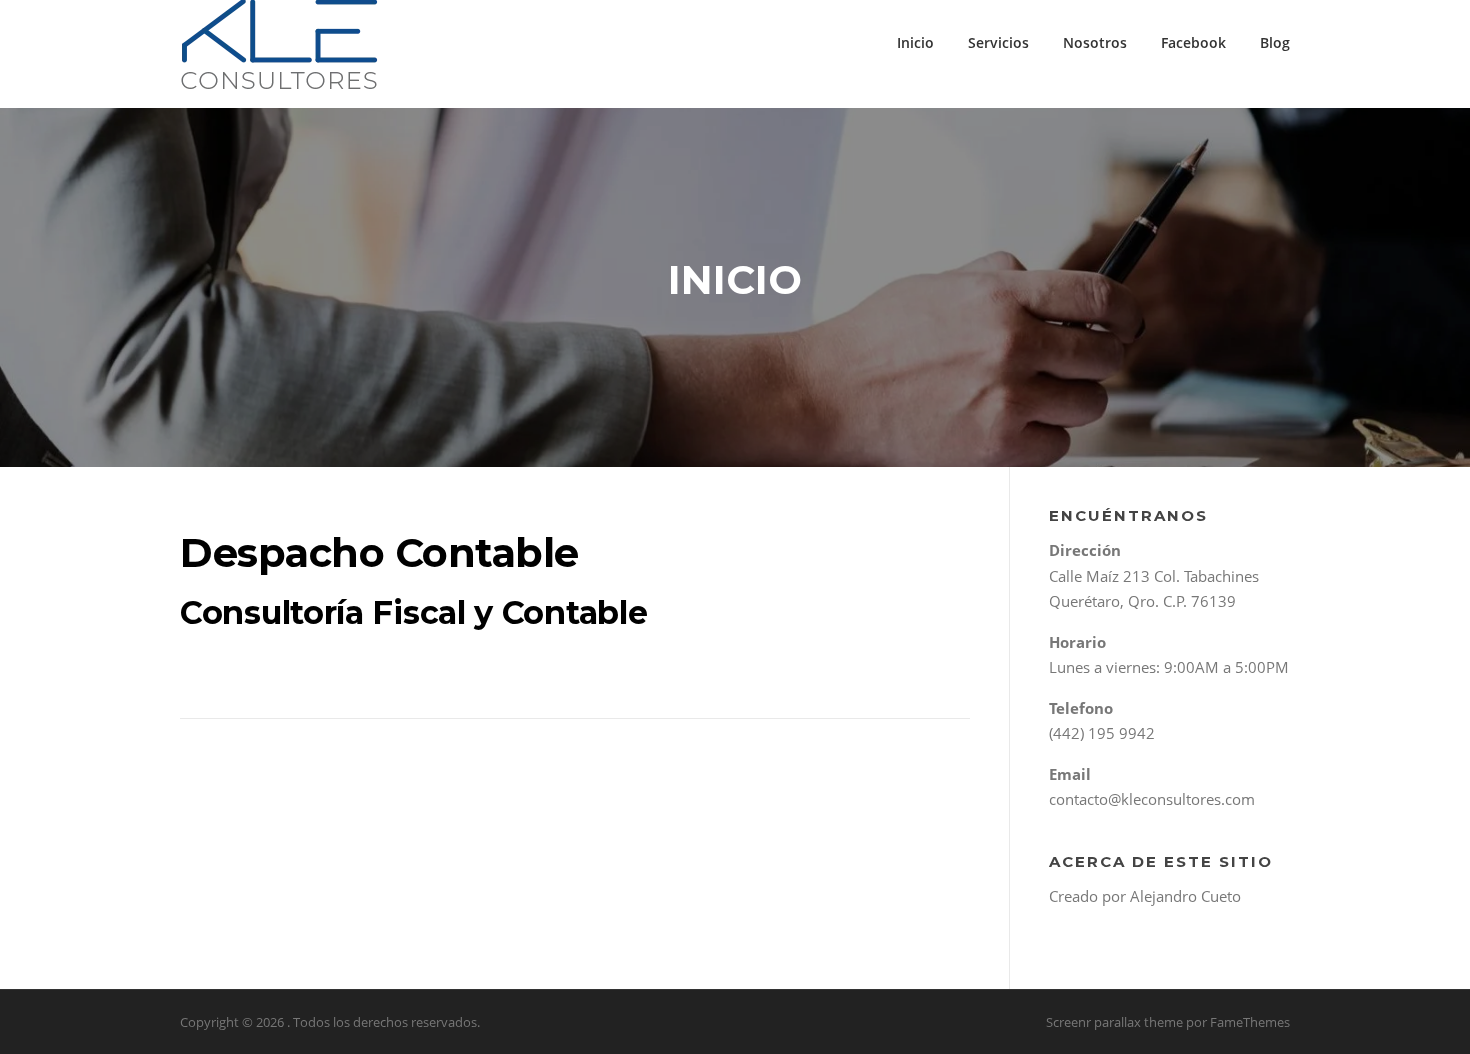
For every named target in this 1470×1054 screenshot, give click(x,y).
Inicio (915, 42)
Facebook (1193, 42)
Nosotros (1095, 42)
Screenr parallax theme (1114, 1022)
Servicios (998, 42)
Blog (1275, 42)
